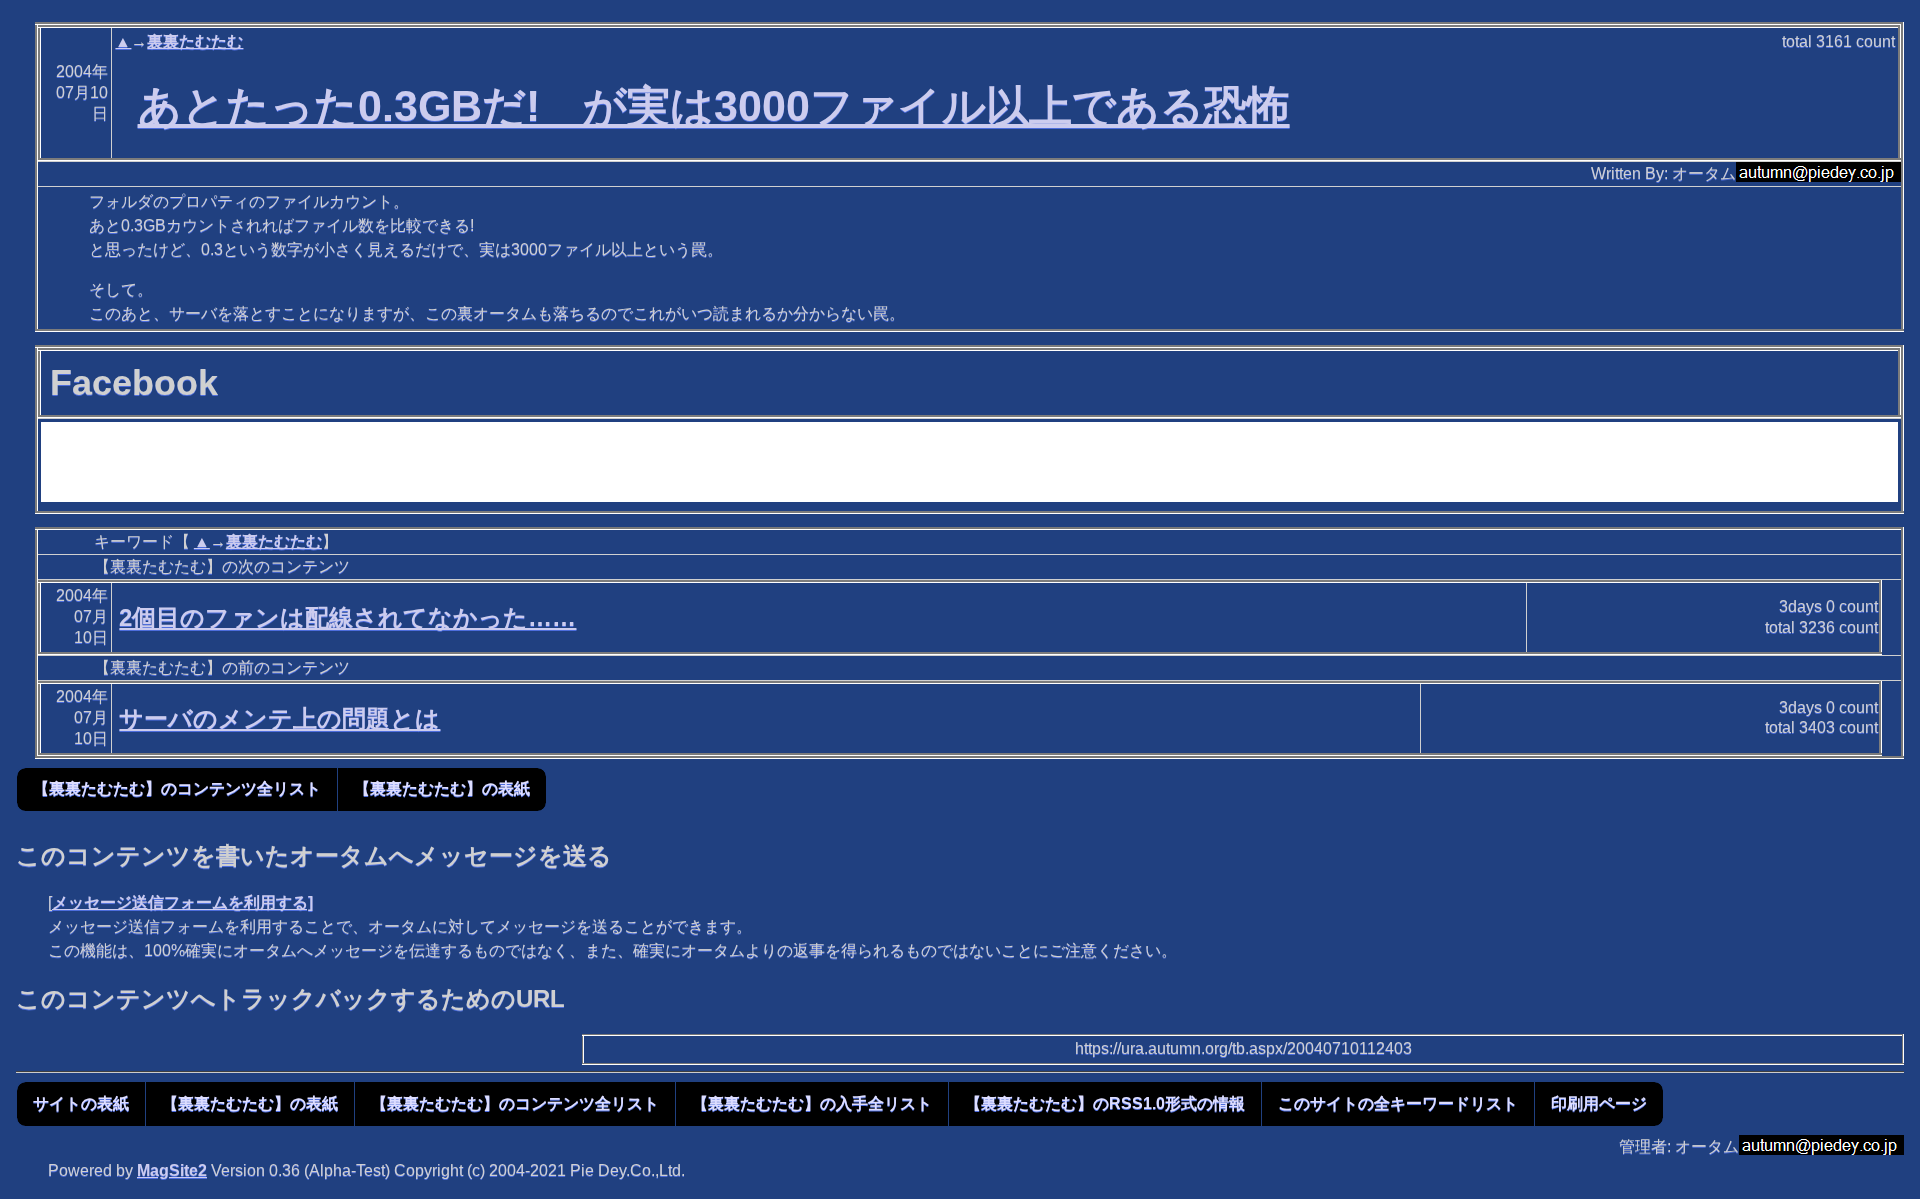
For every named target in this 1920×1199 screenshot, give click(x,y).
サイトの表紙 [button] (81, 1103)
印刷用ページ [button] (1599, 1103)
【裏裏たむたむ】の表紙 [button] (442, 788)
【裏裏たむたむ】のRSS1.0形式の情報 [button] (1105, 1103)
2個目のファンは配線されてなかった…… (347, 617)
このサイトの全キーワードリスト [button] (1398, 1103)
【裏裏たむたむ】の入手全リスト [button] (812, 1103)
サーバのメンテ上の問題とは (279, 718)
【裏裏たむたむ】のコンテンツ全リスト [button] (177, 788)
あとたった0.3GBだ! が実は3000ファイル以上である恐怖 (714, 106)
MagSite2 (172, 1170)
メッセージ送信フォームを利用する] (182, 902)
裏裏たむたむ (195, 41)
